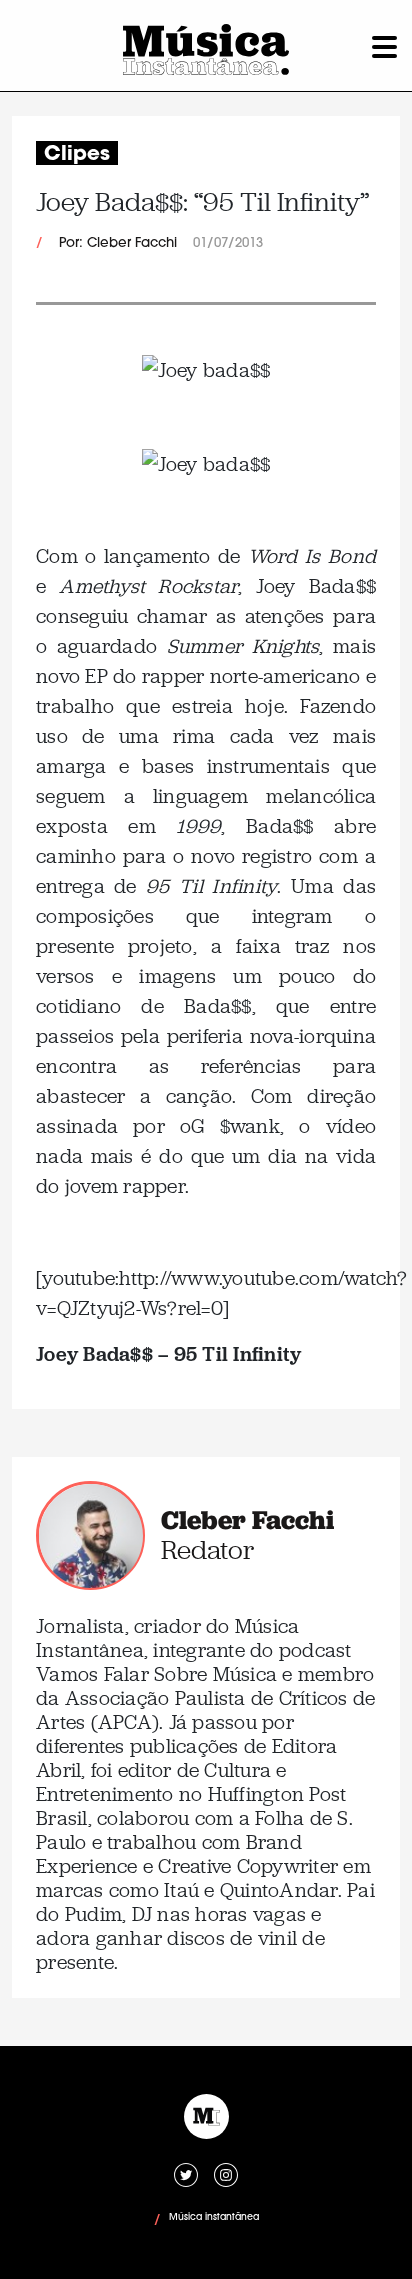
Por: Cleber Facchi (118, 243)
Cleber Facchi (247, 1520)
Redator (207, 1550)
